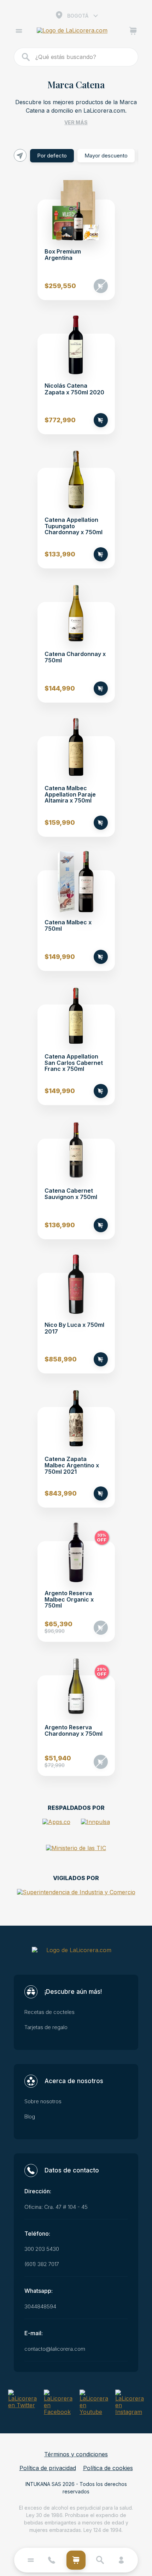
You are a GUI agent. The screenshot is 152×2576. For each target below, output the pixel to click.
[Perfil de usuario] (121, 2560)
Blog (30, 2117)
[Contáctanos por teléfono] (52, 2560)
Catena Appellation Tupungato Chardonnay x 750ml (74, 526)
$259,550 (60, 286)
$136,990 (60, 1225)
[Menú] (19, 32)
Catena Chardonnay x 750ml (75, 657)
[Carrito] (133, 32)
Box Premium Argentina (63, 255)
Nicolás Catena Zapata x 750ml (74, 389)
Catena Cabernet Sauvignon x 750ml (71, 1194)
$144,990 (60, 688)
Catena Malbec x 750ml (68, 926)
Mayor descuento (106, 156)
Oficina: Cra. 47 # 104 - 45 (56, 2207)
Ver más (76, 122)
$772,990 (60, 420)
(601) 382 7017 (42, 2264)
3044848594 (40, 2307)
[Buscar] (26, 57)
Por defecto (52, 156)
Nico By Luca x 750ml (74, 1328)
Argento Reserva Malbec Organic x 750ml (69, 1600)
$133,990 (60, 554)
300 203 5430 (42, 2249)
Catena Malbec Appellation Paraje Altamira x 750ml (70, 795)
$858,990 (61, 1359)
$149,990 (60, 957)
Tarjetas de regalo (46, 2027)
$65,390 (59, 1628)
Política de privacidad (48, 2468)
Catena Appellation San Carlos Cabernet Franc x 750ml (74, 1063)
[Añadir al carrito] (101, 286)
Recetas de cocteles (49, 2012)
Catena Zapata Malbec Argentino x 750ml (72, 1466)
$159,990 (60, 823)
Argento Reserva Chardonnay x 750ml (74, 1731)
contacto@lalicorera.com (55, 2349)
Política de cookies (108, 2468)
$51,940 (58, 1762)
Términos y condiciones (76, 2454)
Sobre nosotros (43, 2101)
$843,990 (61, 1493)
